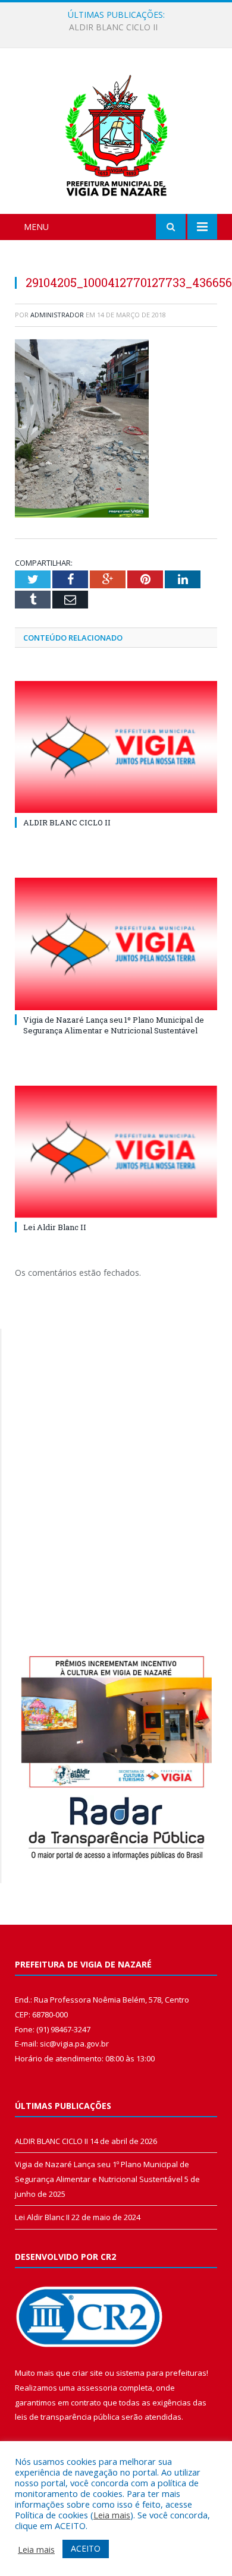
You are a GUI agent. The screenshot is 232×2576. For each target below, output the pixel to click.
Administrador (57, 315)
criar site (87, 2373)
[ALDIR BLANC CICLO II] (116, 747)
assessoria (97, 2388)
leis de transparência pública (67, 2417)
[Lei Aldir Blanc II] (116, 1152)
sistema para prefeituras (161, 2373)
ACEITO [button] (86, 2548)
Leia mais (112, 2515)
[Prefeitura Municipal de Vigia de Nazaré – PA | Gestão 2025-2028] (116, 133)
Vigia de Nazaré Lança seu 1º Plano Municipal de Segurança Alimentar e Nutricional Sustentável (119, 27)
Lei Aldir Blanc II (55, 1227)
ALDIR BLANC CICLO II (67, 822)
